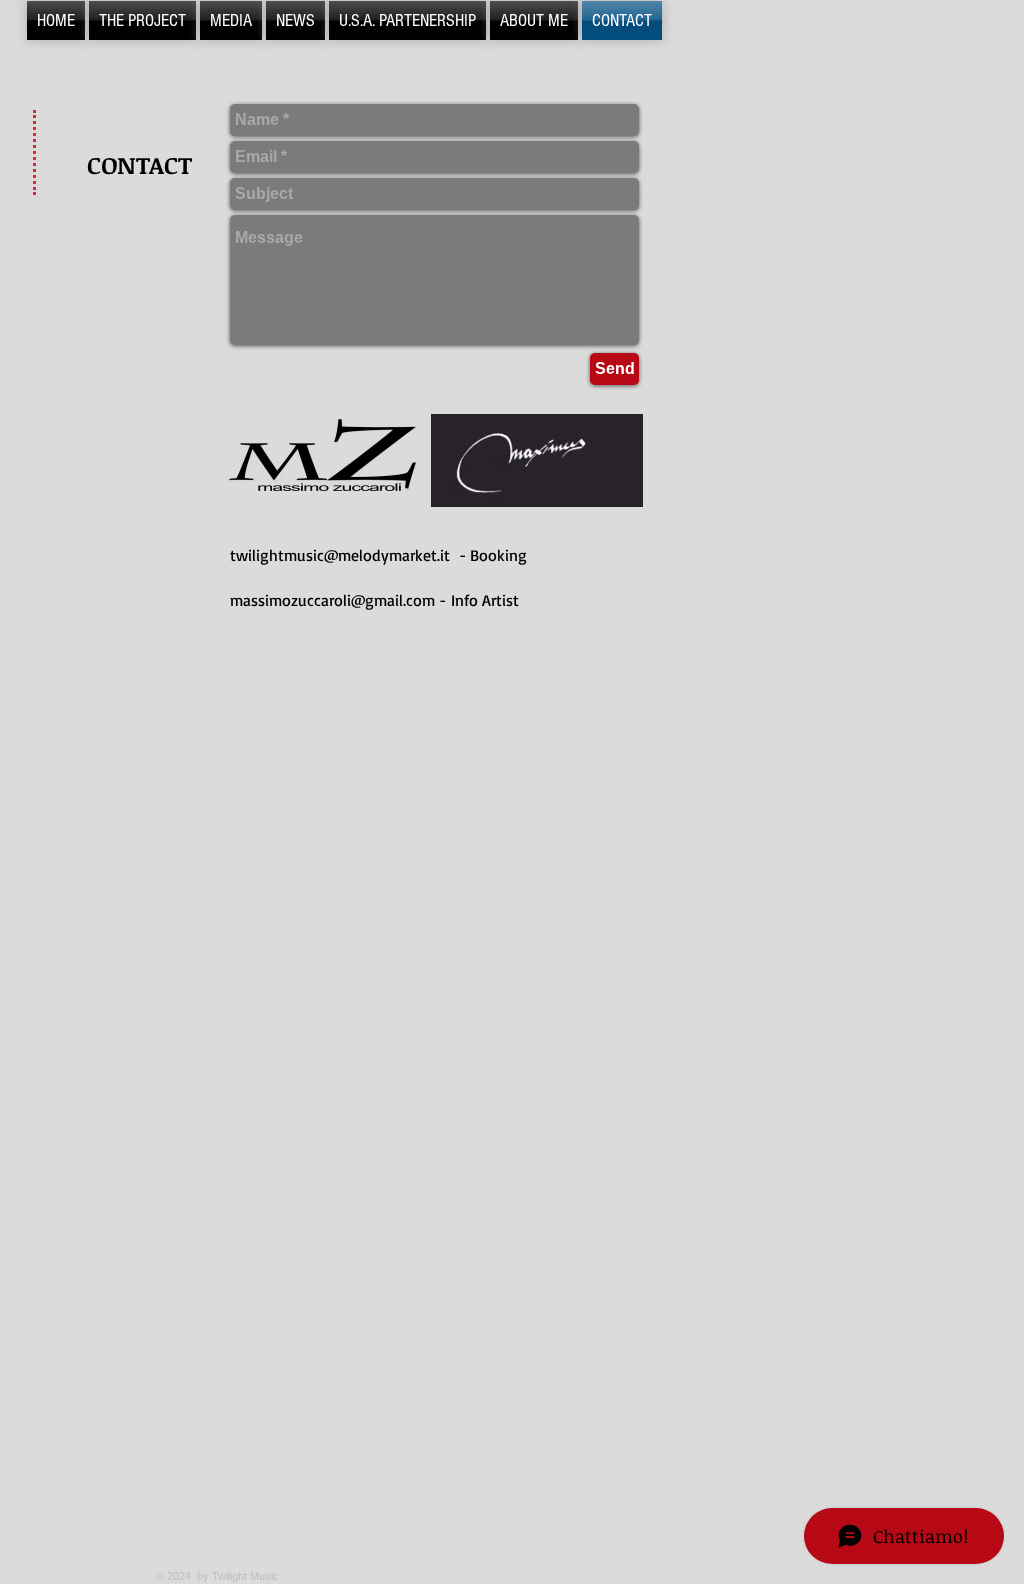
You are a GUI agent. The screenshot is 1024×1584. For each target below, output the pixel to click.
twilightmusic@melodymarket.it (340, 555)
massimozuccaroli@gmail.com (332, 600)
